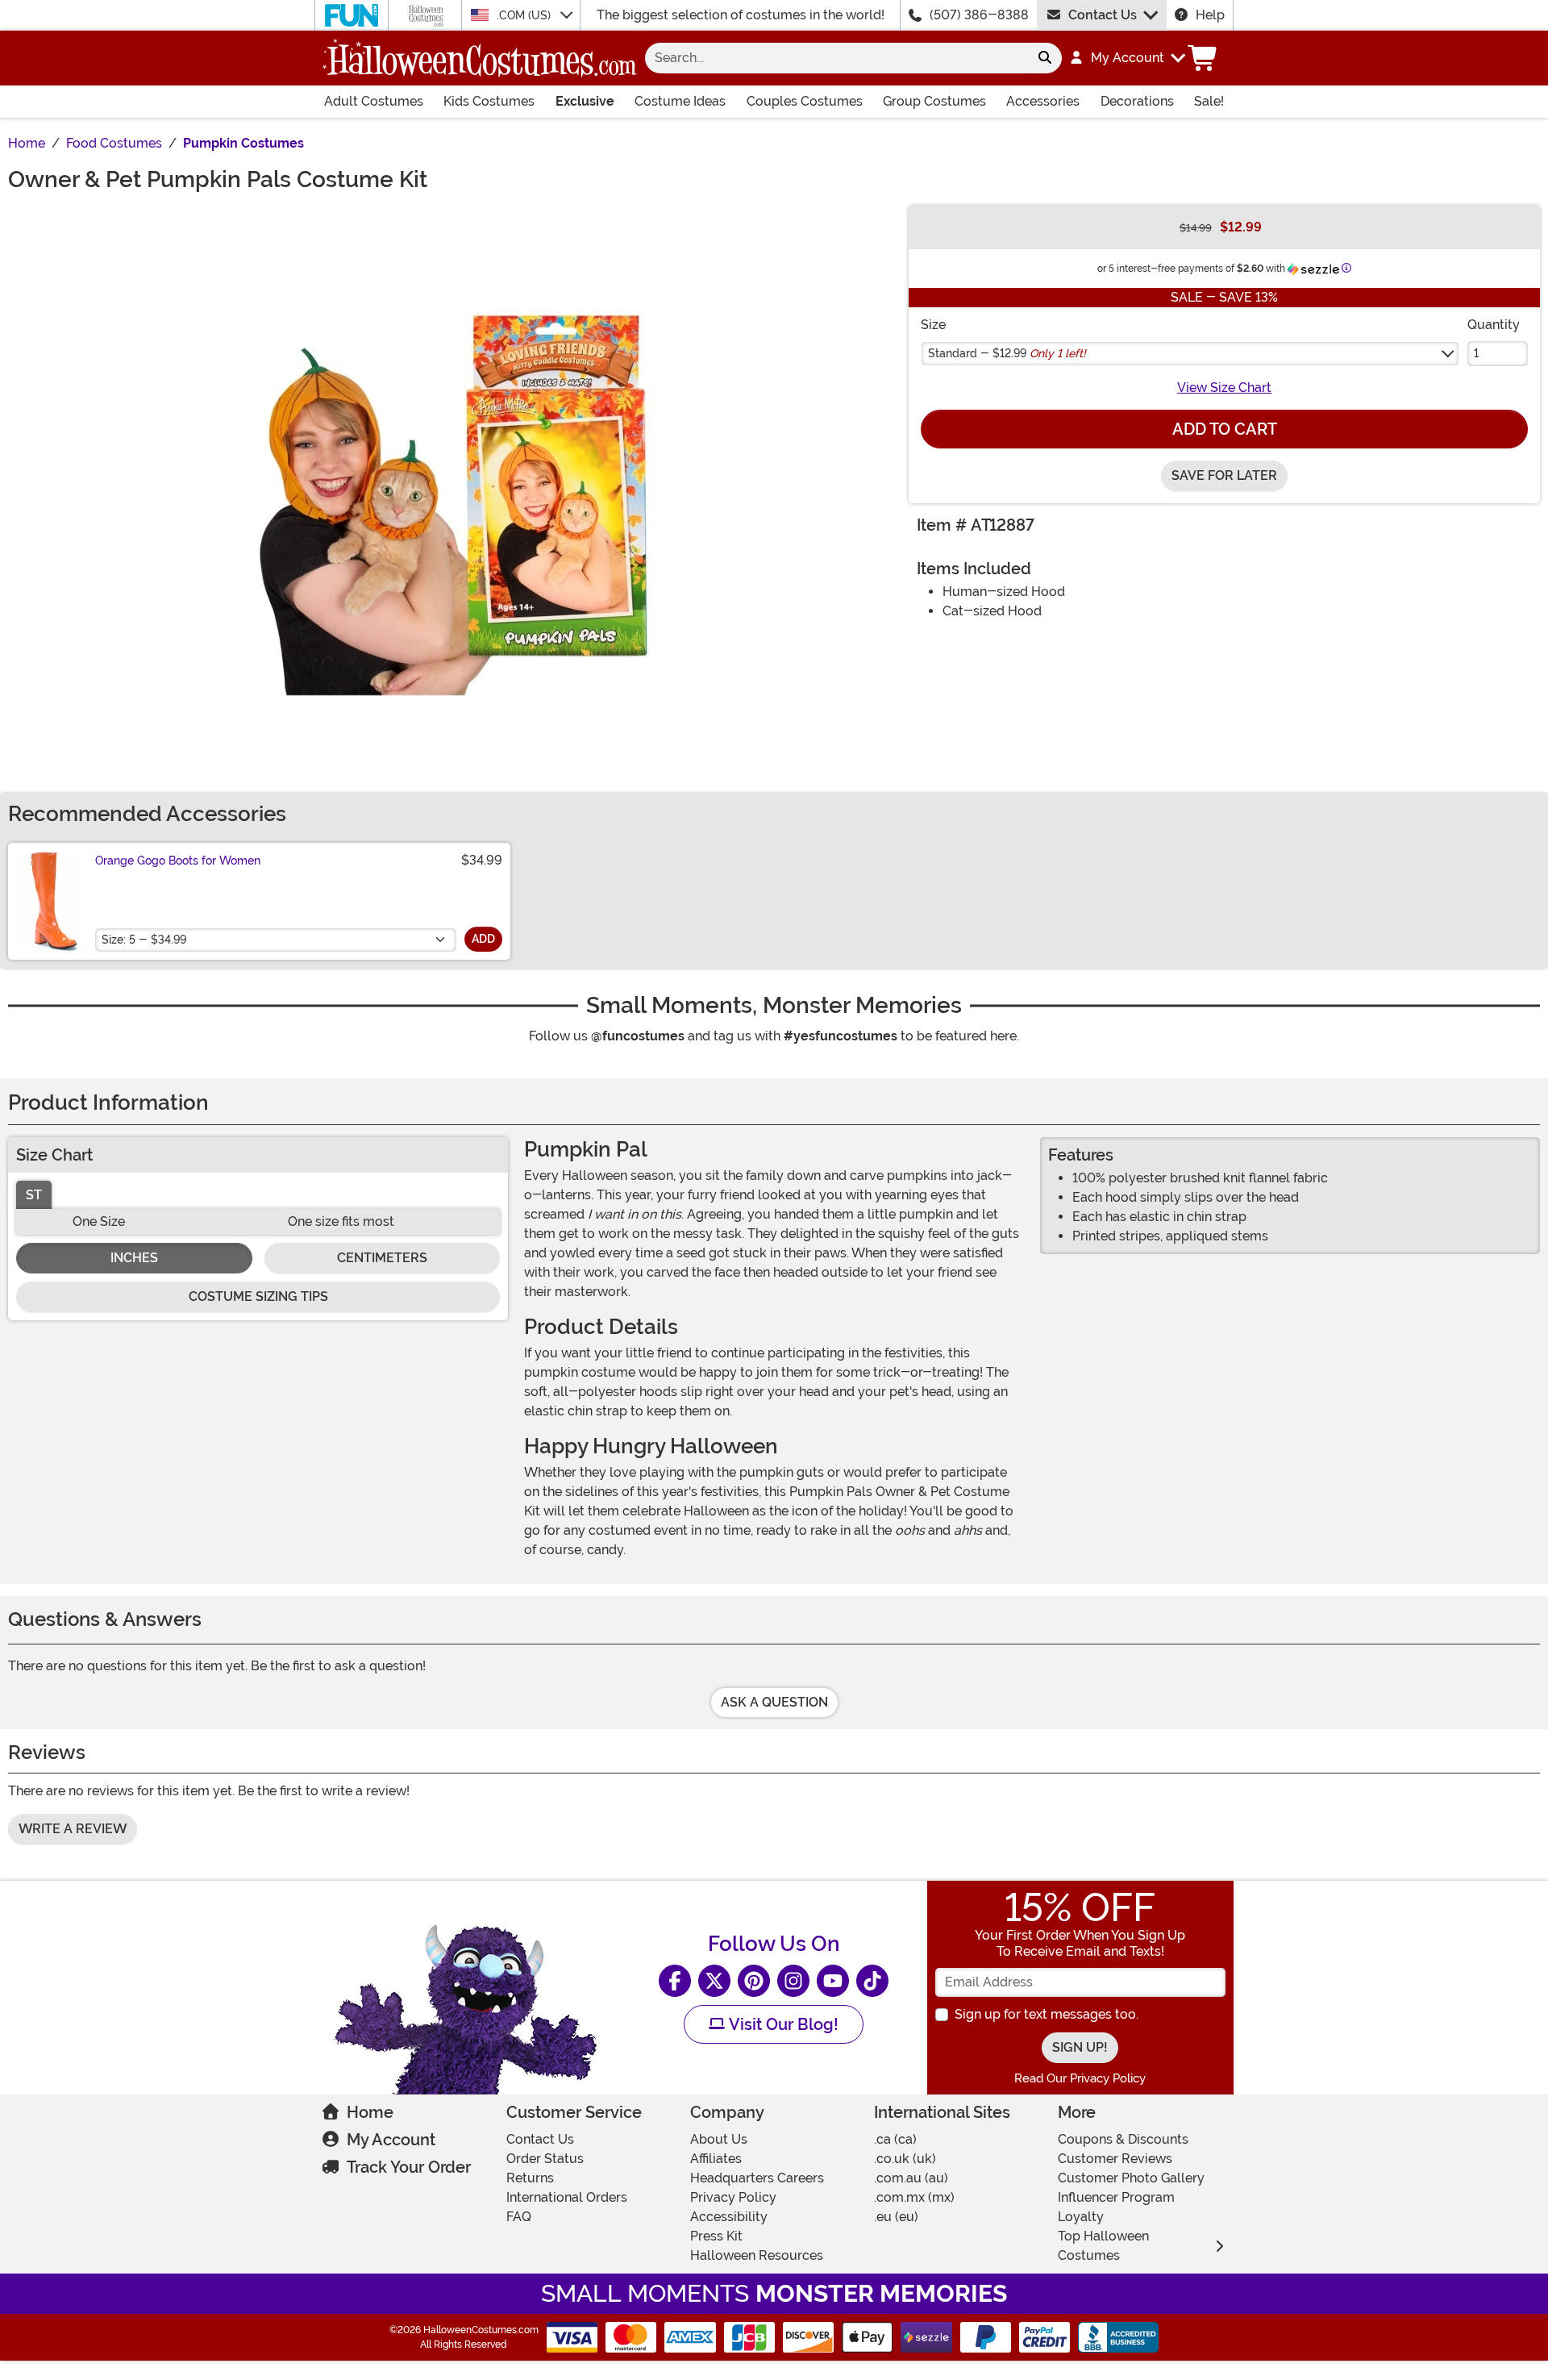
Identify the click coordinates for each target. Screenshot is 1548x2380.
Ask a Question (774, 1702)
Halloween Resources (757, 2255)
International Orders (567, 2197)
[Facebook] (675, 1981)
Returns (530, 2178)
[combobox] (836, 58)
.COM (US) (525, 15)
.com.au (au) (911, 2178)
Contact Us (1103, 15)
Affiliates (716, 2159)
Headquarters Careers (757, 2178)
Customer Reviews (1115, 2159)
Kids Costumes (489, 101)
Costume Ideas (680, 101)
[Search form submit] (1045, 58)
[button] (1127, 58)
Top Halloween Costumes (1103, 2246)
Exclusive (585, 101)
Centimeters (382, 1258)
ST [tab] (34, 1195)
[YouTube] (833, 1981)
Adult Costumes (374, 101)
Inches (134, 1258)
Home (370, 2112)
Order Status (545, 2159)
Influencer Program (1116, 2197)
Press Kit (716, 2236)
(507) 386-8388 (979, 15)
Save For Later (1224, 475)
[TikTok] (872, 1981)
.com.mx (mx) (914, 2197)
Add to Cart (1225, 429)
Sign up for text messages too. (1047, 2014)
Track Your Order (409, 2167)
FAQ (519, 2217)
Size (933, 325)
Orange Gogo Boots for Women (178, 861)
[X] (714, 1981)
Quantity (1494, 325)
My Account (391, 2140)
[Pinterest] (754, 1981)
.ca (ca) (895, 2139)
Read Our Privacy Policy (1080, 2078)
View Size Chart (1224, 388)
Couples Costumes (805, 101)
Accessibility (729, 2217)
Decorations (1137, 101)
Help (1210, 15)
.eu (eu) (896, 2217)
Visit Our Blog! (782, 2024)
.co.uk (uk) (905, 2159)
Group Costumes (934, 101)
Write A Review (73, 1829)
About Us (719, 2139)
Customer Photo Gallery (1131, 2178)
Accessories (1043, 101)
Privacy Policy (733, 2197)
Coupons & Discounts (1123, 2139)
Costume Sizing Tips (258, 1296)
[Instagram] (793, 1981)
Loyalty (1081, 2217)
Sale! (1209, 101)
